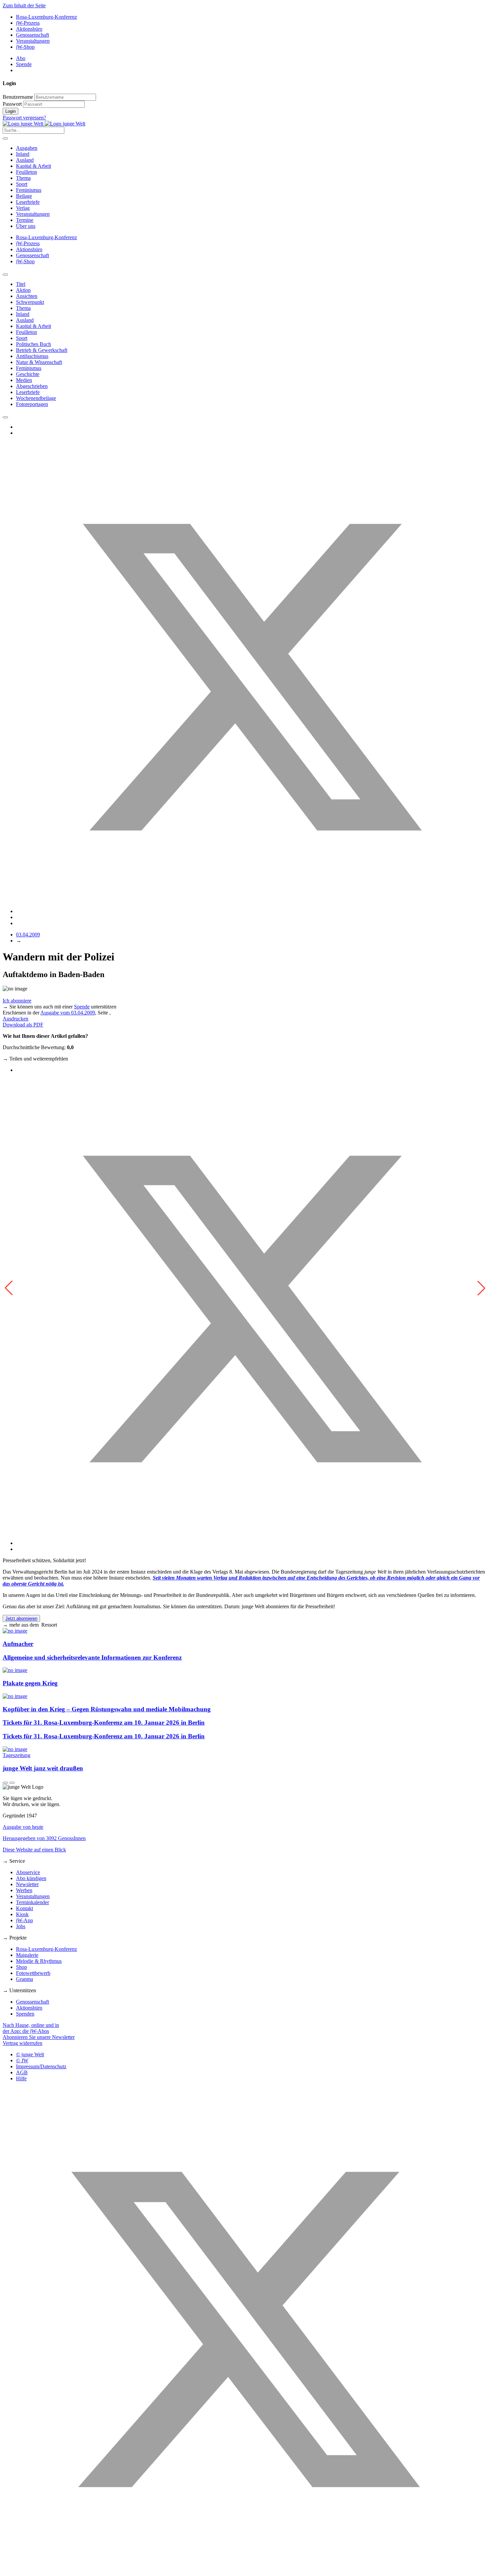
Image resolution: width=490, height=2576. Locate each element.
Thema (23, 178)
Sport (22, 184)
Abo (21, 58)
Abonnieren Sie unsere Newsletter (39, 2037)
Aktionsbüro (29, 29)
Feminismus (29, 190)
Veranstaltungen (33, 41)
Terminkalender (32, 1902)
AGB (22, 2072)
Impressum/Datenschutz (41, 2066)
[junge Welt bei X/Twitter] (245, 2570)
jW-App (24, 1920)
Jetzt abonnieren (21, 1618)
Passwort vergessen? (24, 118)
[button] (481, 1288)
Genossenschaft (32, 35)
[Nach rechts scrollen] (5, 417)
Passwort (12, 104)
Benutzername (18, 97)
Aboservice (28, 1872)
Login (10, 111)
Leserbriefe (28, 202)
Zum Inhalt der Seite (24, 6)
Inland (23, 154)
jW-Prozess (28, 23)
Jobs (21, 1926)
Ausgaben (27, 148)
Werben (24, 1890)
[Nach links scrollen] (5, 275)
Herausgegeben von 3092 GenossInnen (44, 1838)
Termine (25, 220)
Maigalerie (27, 1955)
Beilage (24, 196)
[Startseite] (44, 124)
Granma (24, 1979)
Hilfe (21, 2078)
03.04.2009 (28, 935)
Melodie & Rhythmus (39, 1961)
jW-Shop (25, 47)
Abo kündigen (31, 1878)
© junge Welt (30, 2054)
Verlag (23, 208)
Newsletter (27, 1884)
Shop (21, 1967)
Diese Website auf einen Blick (34, 1850)
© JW (22, 2060)
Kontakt (24, 1908)
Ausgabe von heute (23, 1827)
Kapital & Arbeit (33, 166)
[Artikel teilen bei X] (252, 911)
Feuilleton (26, 172)
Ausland (25, 160)
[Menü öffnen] (5, 138)
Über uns (26, 226)
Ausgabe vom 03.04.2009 (68, 1013)
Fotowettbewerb (33, 1973)
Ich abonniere (17, 1001)
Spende (24, 64)
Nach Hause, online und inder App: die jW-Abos (31, 2028)
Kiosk (22, 1914)
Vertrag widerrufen (22, 2043)
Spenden (25, 2014)
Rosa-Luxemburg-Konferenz (46, 17)
